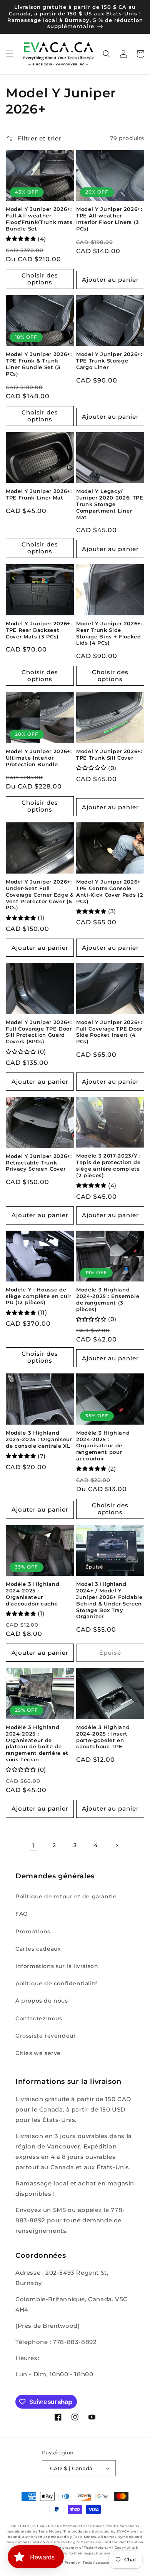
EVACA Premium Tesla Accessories (82, 2563)
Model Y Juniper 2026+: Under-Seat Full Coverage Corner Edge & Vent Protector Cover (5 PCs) (40, 895)
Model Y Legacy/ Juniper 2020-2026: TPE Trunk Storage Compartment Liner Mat (110, 504)
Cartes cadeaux (38, 1949)
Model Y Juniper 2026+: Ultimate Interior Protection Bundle (39, 758)
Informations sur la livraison (57, 1966)
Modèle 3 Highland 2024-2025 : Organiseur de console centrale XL (39, 1439)
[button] (10, 54)
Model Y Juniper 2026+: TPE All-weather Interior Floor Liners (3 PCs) (109, 219)
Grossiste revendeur (46, 2036)
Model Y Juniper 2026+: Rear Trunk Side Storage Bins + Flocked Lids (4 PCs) (109, 633)
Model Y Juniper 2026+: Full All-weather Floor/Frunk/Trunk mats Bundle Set (39, 219)
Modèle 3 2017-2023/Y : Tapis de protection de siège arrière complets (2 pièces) (108, 1165)
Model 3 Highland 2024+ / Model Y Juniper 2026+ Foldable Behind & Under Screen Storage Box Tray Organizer (109, 1600)
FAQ (22, 1914)
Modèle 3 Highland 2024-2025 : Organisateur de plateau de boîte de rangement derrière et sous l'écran (37, 1743)
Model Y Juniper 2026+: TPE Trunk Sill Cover (109, 754)
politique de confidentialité (57, 1983)
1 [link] (34, 1845)
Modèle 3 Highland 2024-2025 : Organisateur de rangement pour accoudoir (103, 1446)
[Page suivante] (117, 1846)
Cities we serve (38, 2053)
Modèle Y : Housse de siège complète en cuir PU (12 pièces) (39, 1296)
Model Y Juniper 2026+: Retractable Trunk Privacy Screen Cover (39, 1163)
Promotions (33, 1931)
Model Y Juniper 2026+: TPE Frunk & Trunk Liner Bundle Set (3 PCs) (39, 364)
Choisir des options (40, 279)
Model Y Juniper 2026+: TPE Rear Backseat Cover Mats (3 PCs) (39, 630)
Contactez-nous (39, 2018)
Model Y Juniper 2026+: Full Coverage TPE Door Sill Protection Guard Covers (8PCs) (39, 1032)
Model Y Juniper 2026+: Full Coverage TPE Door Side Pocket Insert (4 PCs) (109, 1032)
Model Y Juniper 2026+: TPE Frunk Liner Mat (39, 494)
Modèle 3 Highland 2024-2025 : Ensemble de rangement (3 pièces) (108, 1299)
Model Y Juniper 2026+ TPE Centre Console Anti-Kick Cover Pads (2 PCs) (110, 891)
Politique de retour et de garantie (66, 1896)
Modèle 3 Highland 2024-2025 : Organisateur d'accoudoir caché (32, 1594)
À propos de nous (42, 2001)
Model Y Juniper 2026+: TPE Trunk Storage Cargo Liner (109, 361)
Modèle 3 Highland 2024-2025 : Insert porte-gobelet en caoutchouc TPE (103, 1737)
